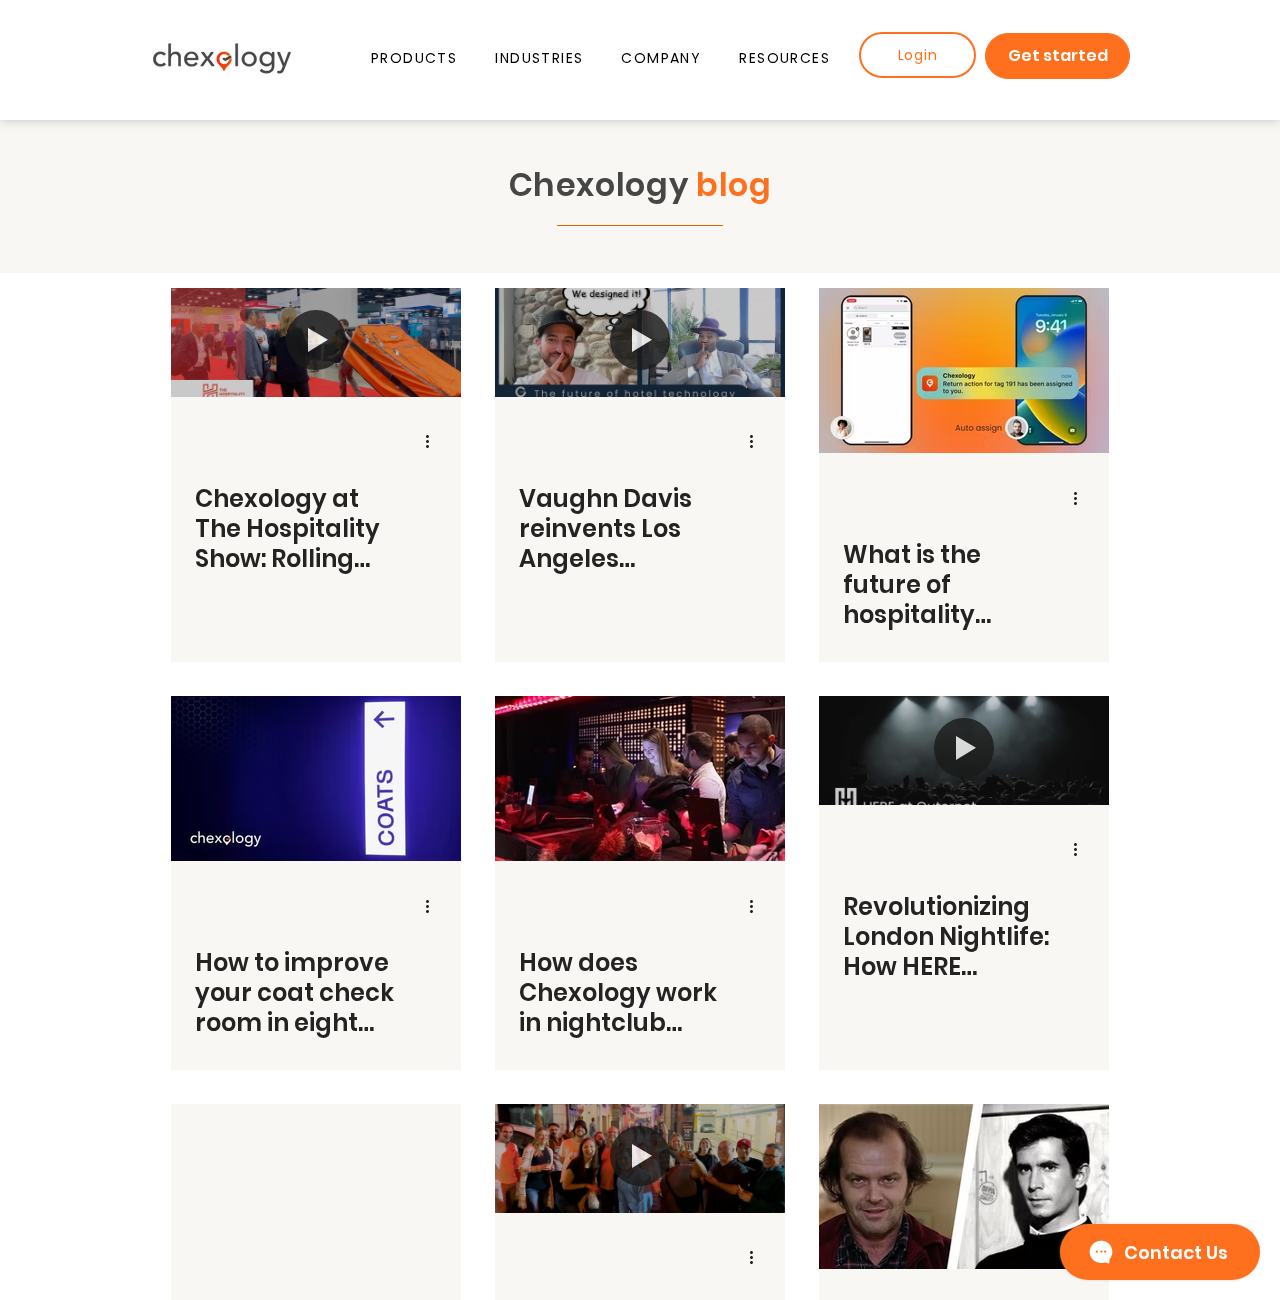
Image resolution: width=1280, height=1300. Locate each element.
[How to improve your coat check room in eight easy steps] (316, 778)
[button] (414, 58)
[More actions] (434, 442)
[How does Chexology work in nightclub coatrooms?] (640, 778)
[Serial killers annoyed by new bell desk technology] (964, 1186)
